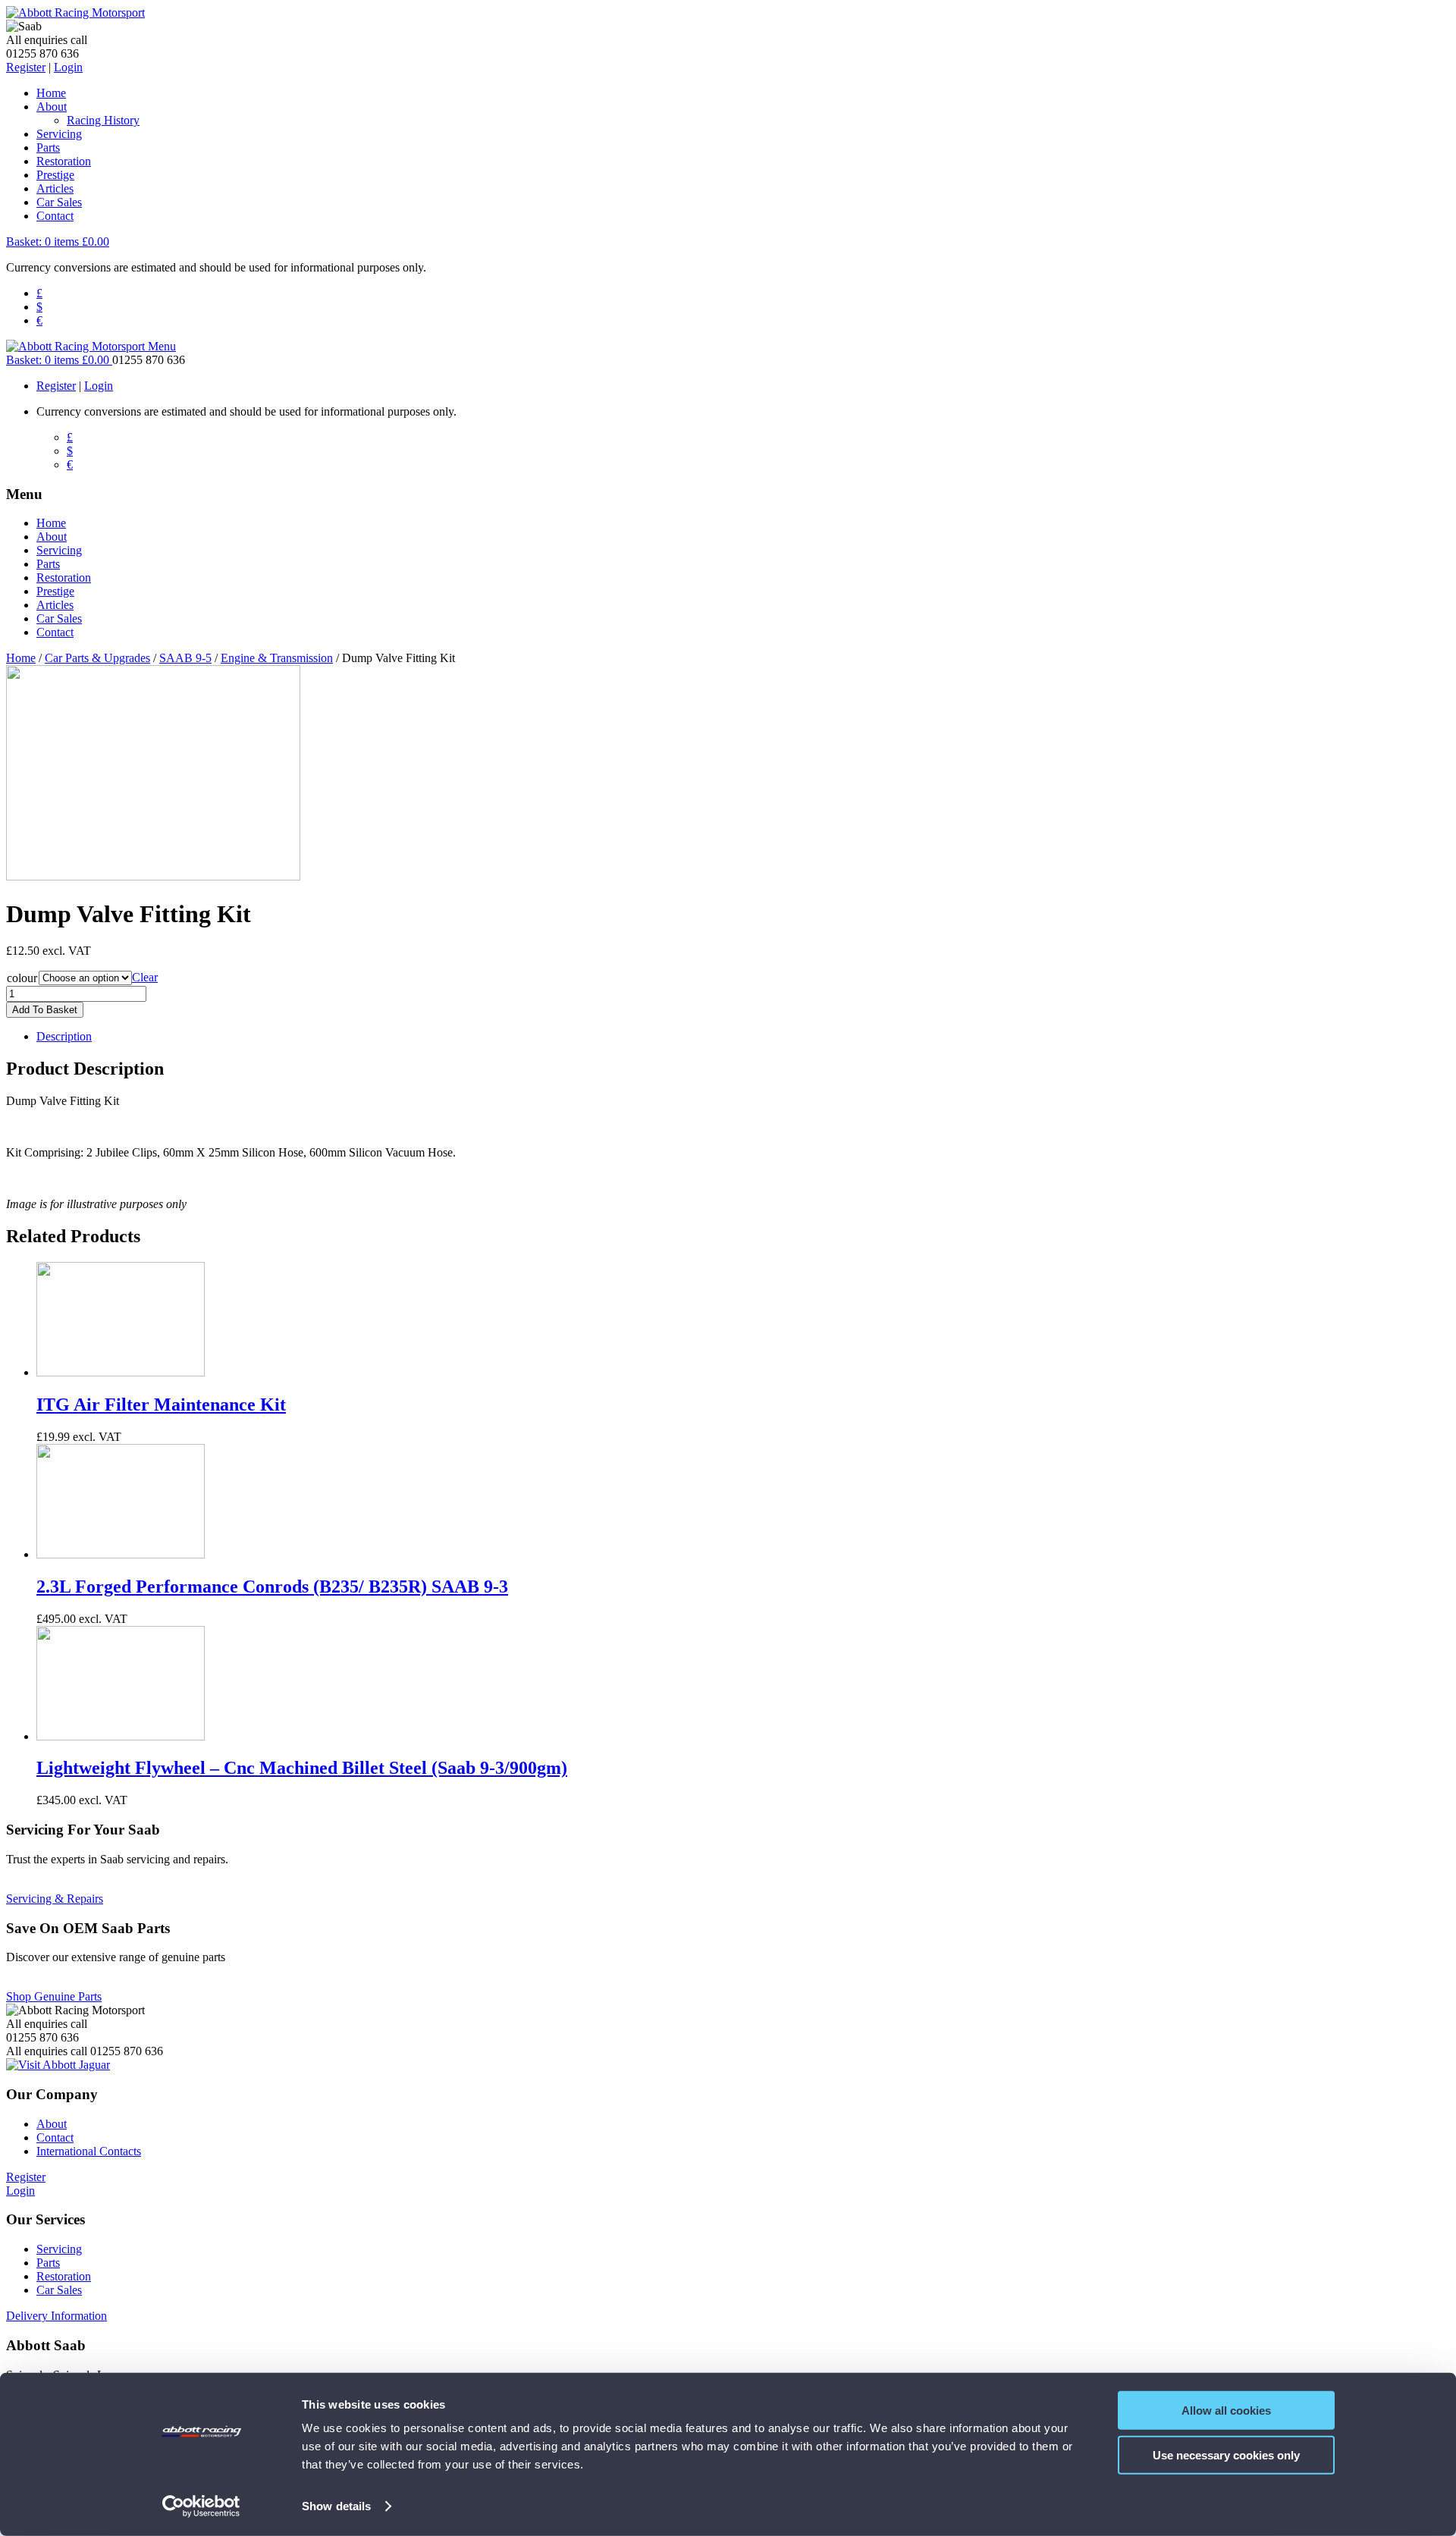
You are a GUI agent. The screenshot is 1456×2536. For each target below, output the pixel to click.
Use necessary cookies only (1226, 2454)
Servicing (59, 134)
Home (51, 93)
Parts (48, 148)
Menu (162, 346)
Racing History (103, 120)
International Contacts (89, 2151)
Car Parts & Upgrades (97, 658)
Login (68, 67)
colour (22, 978)
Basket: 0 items (58, 242)
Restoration (64, 161)
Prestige (55, 175)
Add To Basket (45, 1010)
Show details (336, 2506)
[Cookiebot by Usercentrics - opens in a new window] (201, 2506)
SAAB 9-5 (185, 658)
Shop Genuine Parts (54, 1996)
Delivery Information (56, 2316)
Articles (55, 188)
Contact (55, 216)
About (52, 107)
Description (64, 1036)
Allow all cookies (1226, 2410)
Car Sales (59, 202)
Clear (145, 977)
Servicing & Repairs (55, 1899)
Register (26, 67)
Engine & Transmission (277, 658)
